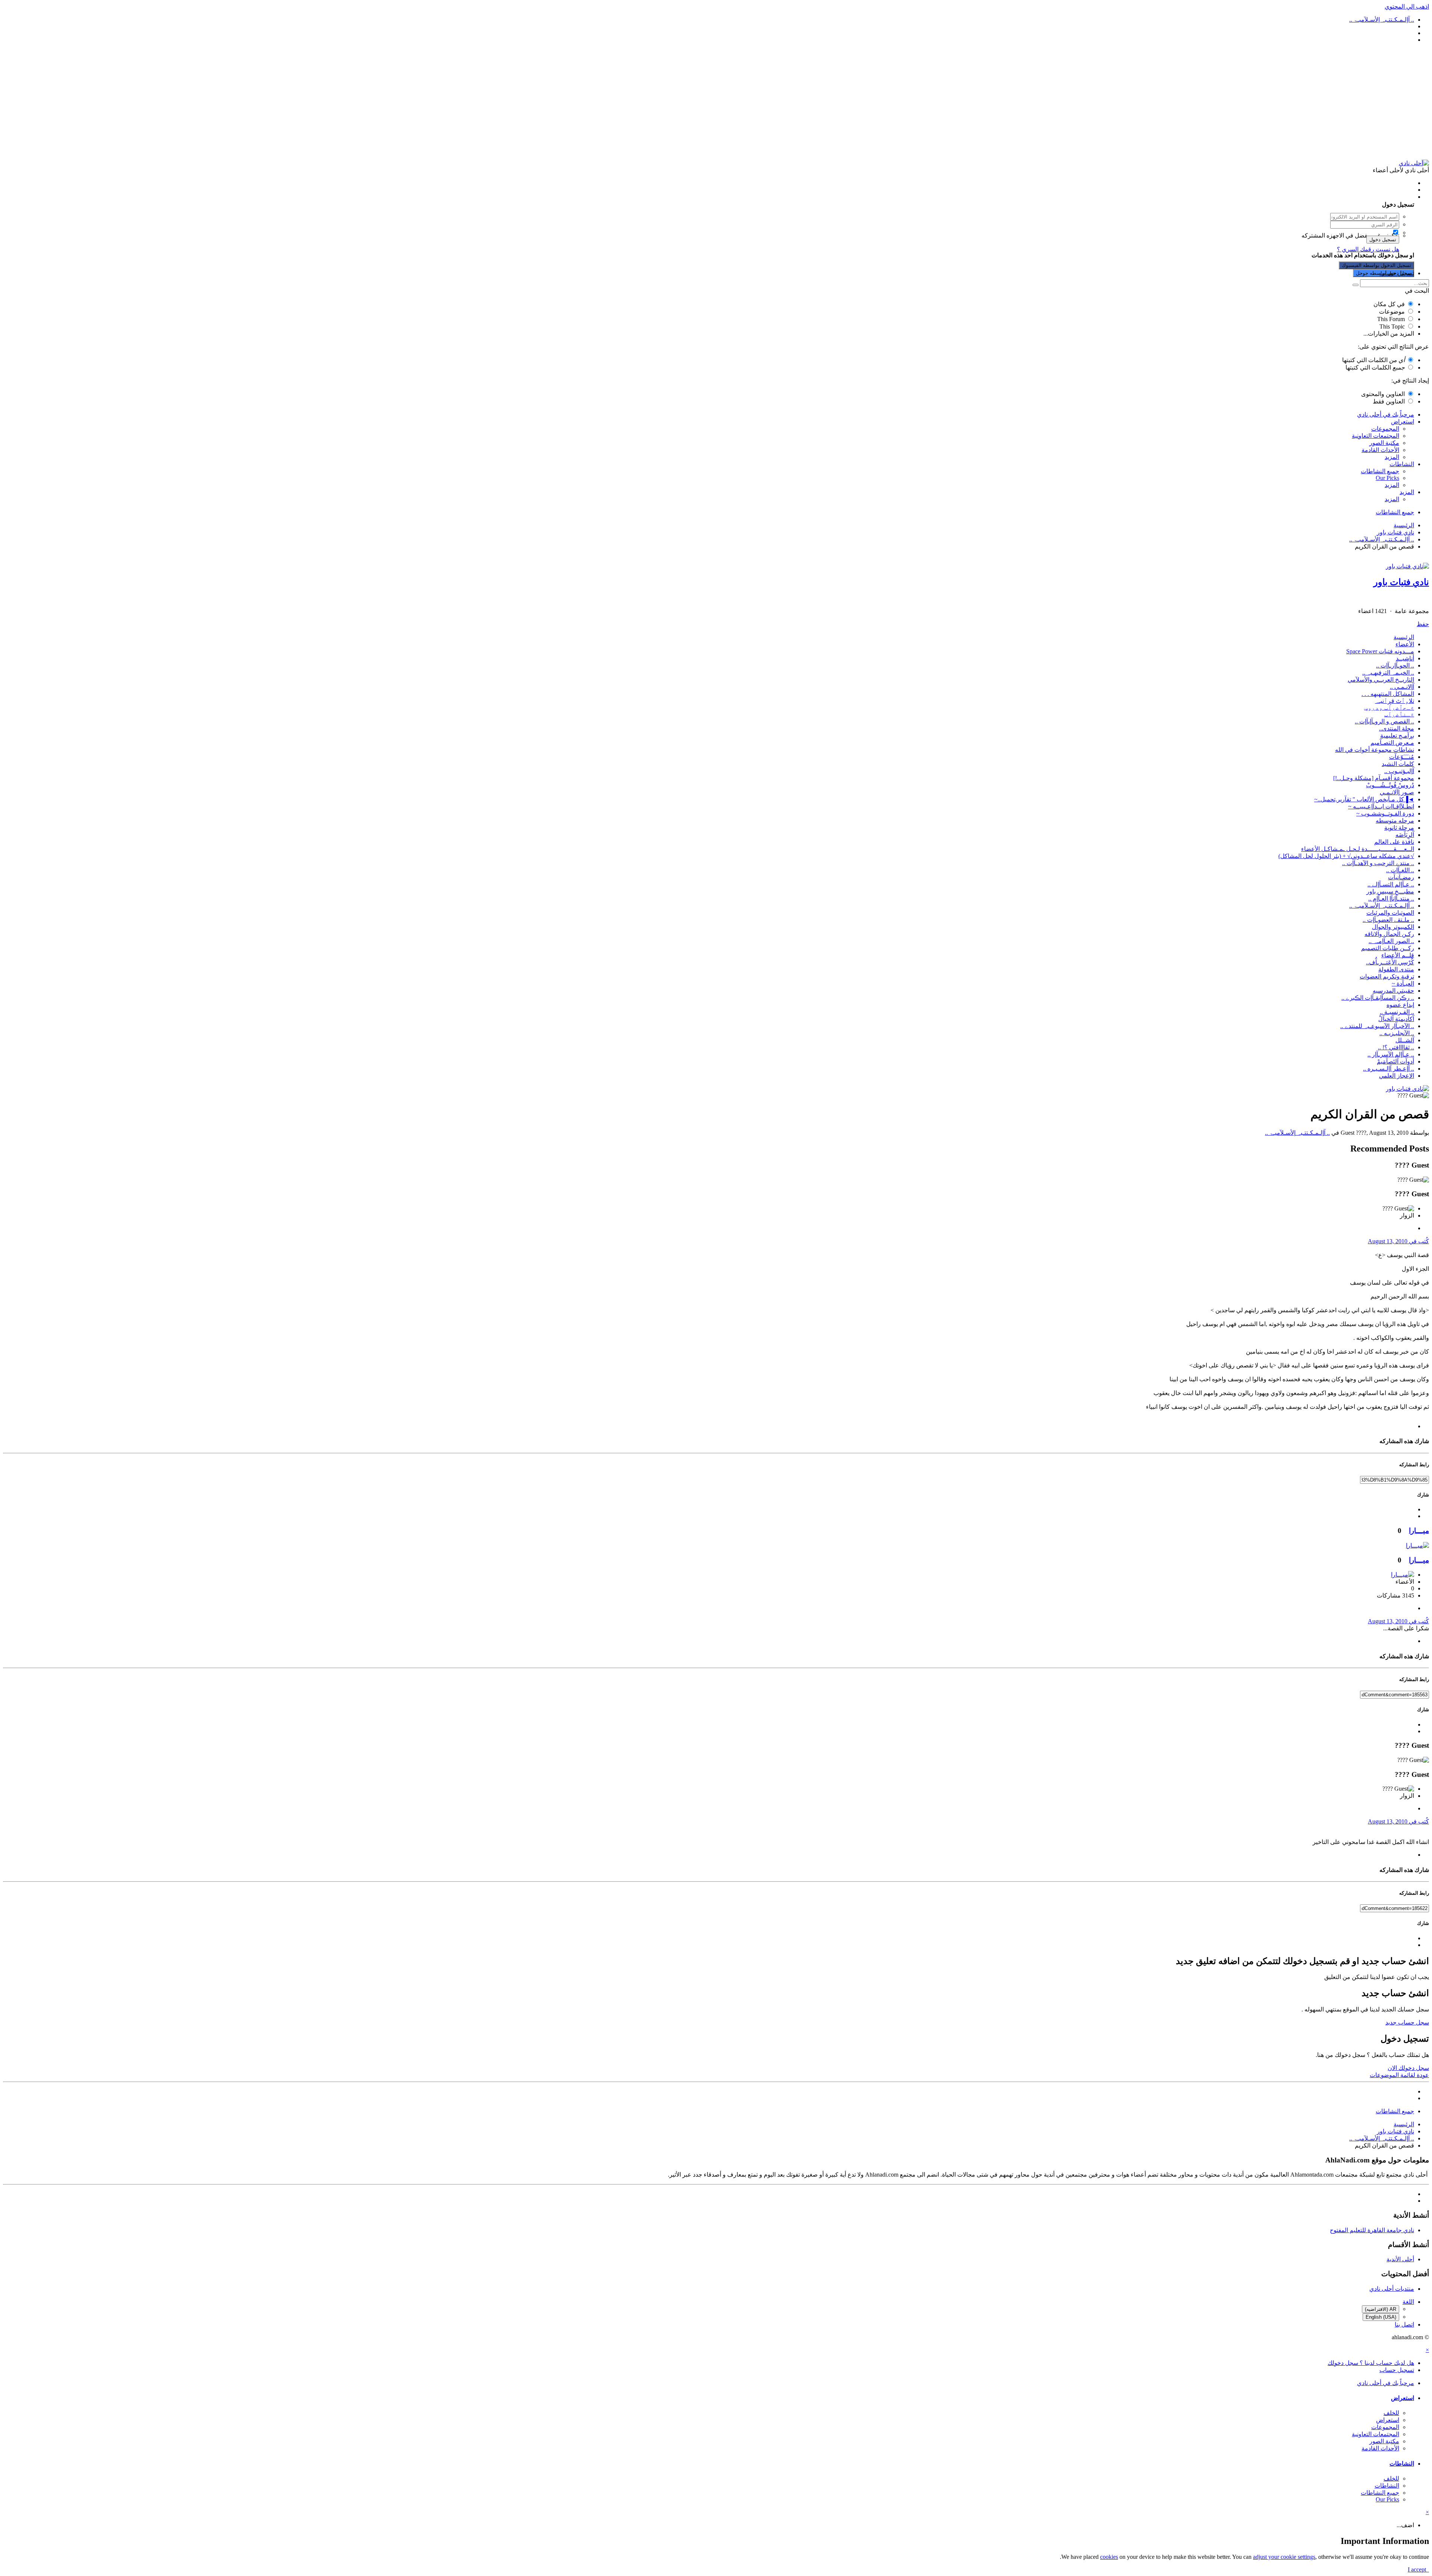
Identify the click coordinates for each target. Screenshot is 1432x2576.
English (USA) (1381, 2317)
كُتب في (1398, 1241)
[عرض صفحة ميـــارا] (1417, 1545)
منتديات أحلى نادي (1392, 2289)
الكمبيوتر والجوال (1393, 927)
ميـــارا (1419, 1531)
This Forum (1391, 319)
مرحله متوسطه (1395, 821)
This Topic (1392, 326)
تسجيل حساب (1397, 273)
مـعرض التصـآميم (1392, 743)
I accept (1418, 2569)
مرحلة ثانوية (1399, 828)
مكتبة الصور (1384, 443)
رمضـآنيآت (1401, 877)
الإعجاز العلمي (1397, 1076)
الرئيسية (1404, 637)
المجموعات (1385, 429)
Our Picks (1387, 478)
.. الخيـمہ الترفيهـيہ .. (1388, 673)
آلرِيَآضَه (1405, 835)
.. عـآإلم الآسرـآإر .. (1391, 1054)
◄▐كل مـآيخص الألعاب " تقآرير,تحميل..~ (1364, 799)
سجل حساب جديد (1407, 2022)
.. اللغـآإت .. (1400, 870)
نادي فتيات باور (1401, 582)
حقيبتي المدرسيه (1393, 991)
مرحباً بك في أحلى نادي (1386, 414)
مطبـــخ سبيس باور (1390, 891)
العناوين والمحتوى (1383, 394)
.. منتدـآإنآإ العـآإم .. (1391, 899)
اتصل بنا (1404, 2324)
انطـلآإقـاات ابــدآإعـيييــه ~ (1381, 806)
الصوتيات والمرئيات (1390, 913)
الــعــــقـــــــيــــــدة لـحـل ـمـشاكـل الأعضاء (1358, 849)
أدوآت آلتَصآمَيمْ (1395, 1061)
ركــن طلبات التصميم (1388, 948)
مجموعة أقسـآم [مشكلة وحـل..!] (1374, 778)
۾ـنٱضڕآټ (1399, 714)
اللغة (1408, 2302)
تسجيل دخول (1383, 240)
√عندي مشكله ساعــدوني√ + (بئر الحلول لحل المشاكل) (1346, 856)
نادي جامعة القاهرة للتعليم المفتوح (1372, 2230)
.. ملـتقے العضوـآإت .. (1388, 920)
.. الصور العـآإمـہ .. (1391, 941)
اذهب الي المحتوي (1407, 7)
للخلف (1391, 2413)
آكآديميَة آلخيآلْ (1396, 1019)
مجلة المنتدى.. (1397, 728)
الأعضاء (1405, 644)
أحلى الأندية (1400, 2259)
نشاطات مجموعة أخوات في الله (1375, 750)
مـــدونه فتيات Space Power (1380, 651)
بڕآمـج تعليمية (1397, 736)
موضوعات (1392, 312)
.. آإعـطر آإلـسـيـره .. (1389, 1069)
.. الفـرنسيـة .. (1397, 1012)
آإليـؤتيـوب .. (1399, 771)
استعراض (1403, 422)
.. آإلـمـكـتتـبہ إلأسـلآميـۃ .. (1382, 906)
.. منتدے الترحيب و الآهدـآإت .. (1378, 863)
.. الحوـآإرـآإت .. (1395, 665)
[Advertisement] (716, 101)
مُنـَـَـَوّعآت (1402, 757)
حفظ (1423, 624)
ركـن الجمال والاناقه (1389, 934)
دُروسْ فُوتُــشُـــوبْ (1390, 785)
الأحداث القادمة (1380, 450)
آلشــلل (1405, 1040)
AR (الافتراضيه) (1381, 2309)
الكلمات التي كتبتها (1373, 360)
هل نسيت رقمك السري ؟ (1368, 249)
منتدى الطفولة (1396, 969)
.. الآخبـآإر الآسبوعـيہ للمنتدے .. (1377, 1026)
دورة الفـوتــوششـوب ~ (1385, 813)
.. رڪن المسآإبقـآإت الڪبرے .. (1378, 998)
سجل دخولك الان (1408, 2068)
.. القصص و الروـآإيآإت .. (1384, 721)
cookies (1109, 2557)
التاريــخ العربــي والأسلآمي (1381, 680)
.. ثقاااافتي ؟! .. (1396, 1047)
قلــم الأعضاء (1398, 955)
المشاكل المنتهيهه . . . (1388, 694)
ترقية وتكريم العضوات (1387, 976)
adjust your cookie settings (1284, 2557)
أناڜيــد (1405, 658)
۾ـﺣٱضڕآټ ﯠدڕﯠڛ (1389, 708)
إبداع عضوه (1400, 1005)
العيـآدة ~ (1403, 984)
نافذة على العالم (1394, 842)
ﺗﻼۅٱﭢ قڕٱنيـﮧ (1395, 701)
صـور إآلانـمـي (1397, 792)
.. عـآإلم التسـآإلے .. (1391, 884)
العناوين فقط (1389, 401)
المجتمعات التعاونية (1376, 436)
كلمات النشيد (1398, 764)
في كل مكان (1389, 304)
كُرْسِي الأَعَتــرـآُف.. (1390, 962)
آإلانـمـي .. (1402, 687)
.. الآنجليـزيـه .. (1397, 1033)
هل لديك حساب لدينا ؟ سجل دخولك (1369, 197)
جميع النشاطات (1380, 471)
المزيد (1392, 457)
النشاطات (1402, 464)
